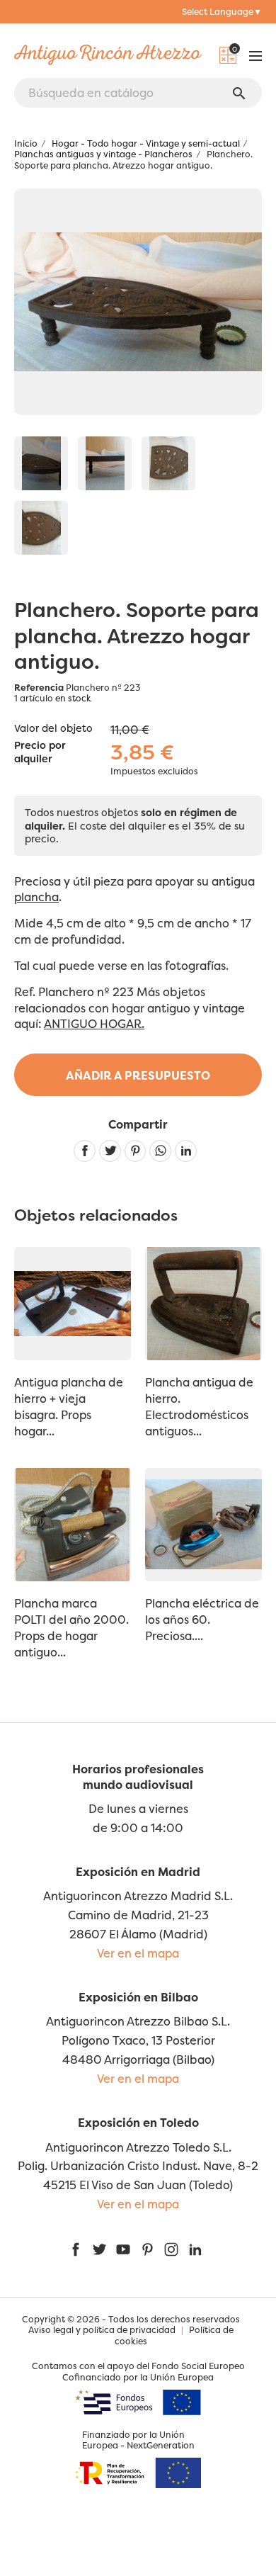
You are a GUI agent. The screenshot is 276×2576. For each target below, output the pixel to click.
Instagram (171, 2249)
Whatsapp (160, 1151)
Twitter (99, 2249)
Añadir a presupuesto (138, 1075)
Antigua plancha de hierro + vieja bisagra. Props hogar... (69, 1407)
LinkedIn (195, 2249)
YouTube (123, 2249)
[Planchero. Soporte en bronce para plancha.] (41, 463)
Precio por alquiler (40, 752)
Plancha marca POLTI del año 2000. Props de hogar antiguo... (71, 1628)
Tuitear (110, 1151)
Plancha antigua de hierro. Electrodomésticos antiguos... (199, 1407)
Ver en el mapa (138, 1953)
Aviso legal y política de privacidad (102, 2330)
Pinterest (136, 1151)
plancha (36, 897)
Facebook (76, 2249)
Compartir (85, 1151)
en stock (73, 698)
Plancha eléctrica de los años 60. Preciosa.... (202, 1620)
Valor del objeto (53, 728)
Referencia (39, 688)
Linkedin (186, 1151)
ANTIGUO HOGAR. (94, 1024)
